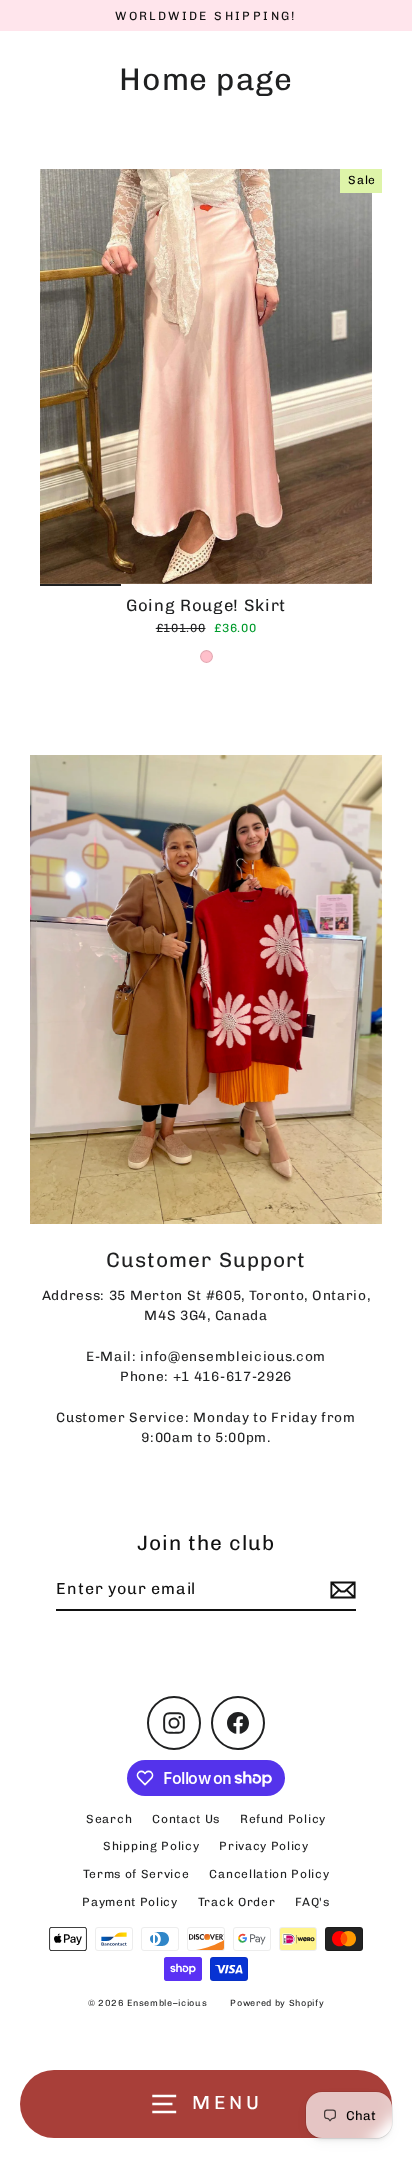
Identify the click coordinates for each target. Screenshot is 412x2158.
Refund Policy (283, 1819)
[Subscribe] (340, 1590)
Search (109, 1819)
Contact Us (186, 1819)
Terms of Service (136, 1874)
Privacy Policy (264, 1846)
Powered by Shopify (277, 2003)
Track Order (236, 1902)
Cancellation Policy (269, 1874)
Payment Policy (130, 1902)
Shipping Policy (151, 1846)
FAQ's (312, 1902)
